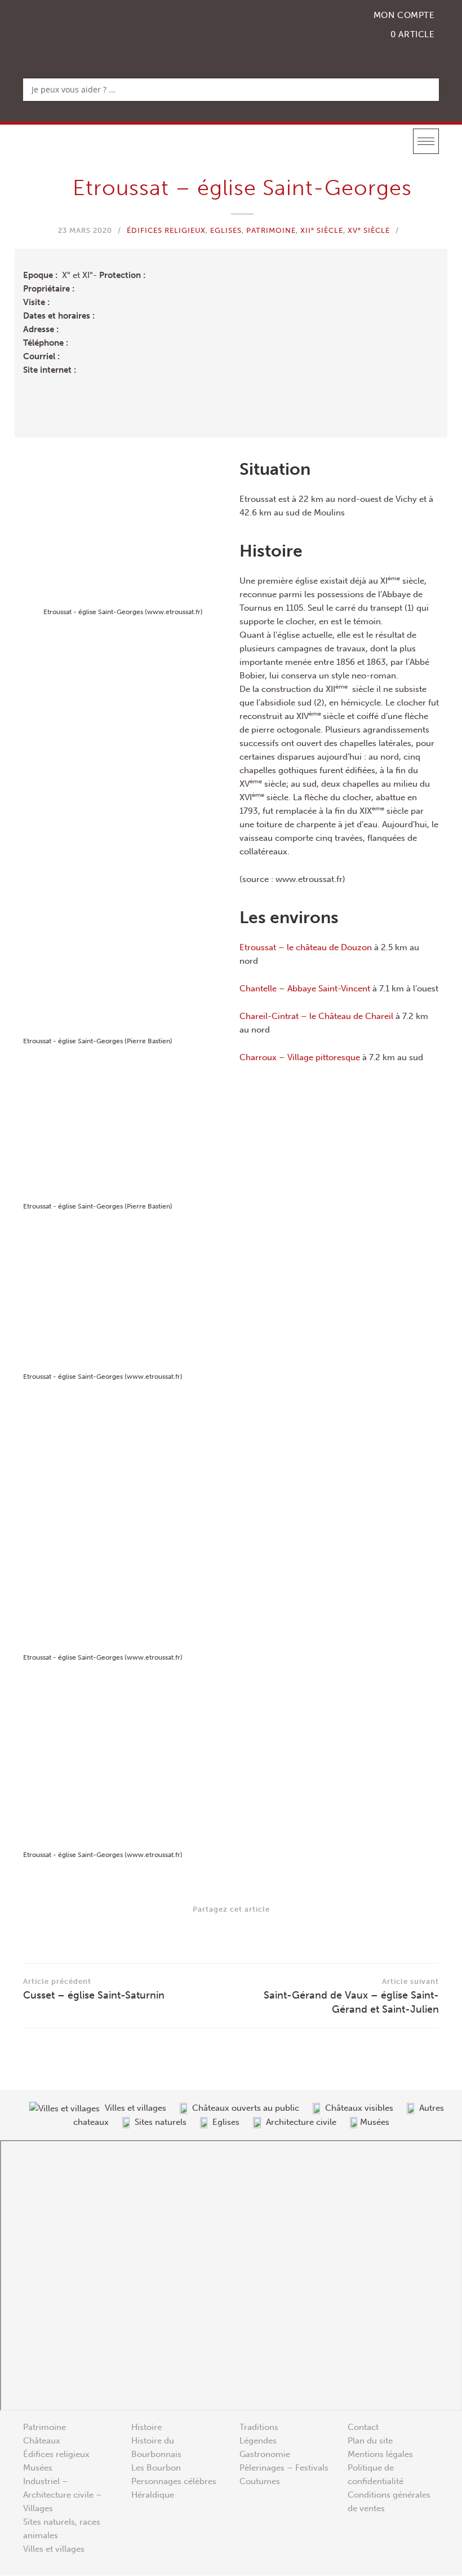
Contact (363, 2428)
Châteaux (42, 2441)
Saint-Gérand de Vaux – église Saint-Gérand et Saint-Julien (351, 1996)
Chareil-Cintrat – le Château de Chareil (316, 1016)
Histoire (146, 2428)
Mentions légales (380, 2455)
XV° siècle (369, 230)
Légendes (258, 2441)
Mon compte (404, 15)
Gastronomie (265, 2455)
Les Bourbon (156, 2468)
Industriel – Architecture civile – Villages (63, 2495)
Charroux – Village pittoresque (300, 1057)
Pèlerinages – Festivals (284, 2468)
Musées (38, 2468)
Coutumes (260, 2482)
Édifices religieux (166, 230)
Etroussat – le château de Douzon (306, 947)
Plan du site (370, 2441)
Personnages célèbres (174, 2482)
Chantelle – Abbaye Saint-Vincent (305, 989)
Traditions (259, 2428)
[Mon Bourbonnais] (81, 31)
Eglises (226, 230)
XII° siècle (322, 230)
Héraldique (153, 2495)
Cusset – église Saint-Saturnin (94, 1989)
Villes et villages (54, 2549)
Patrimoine (271, 230)
